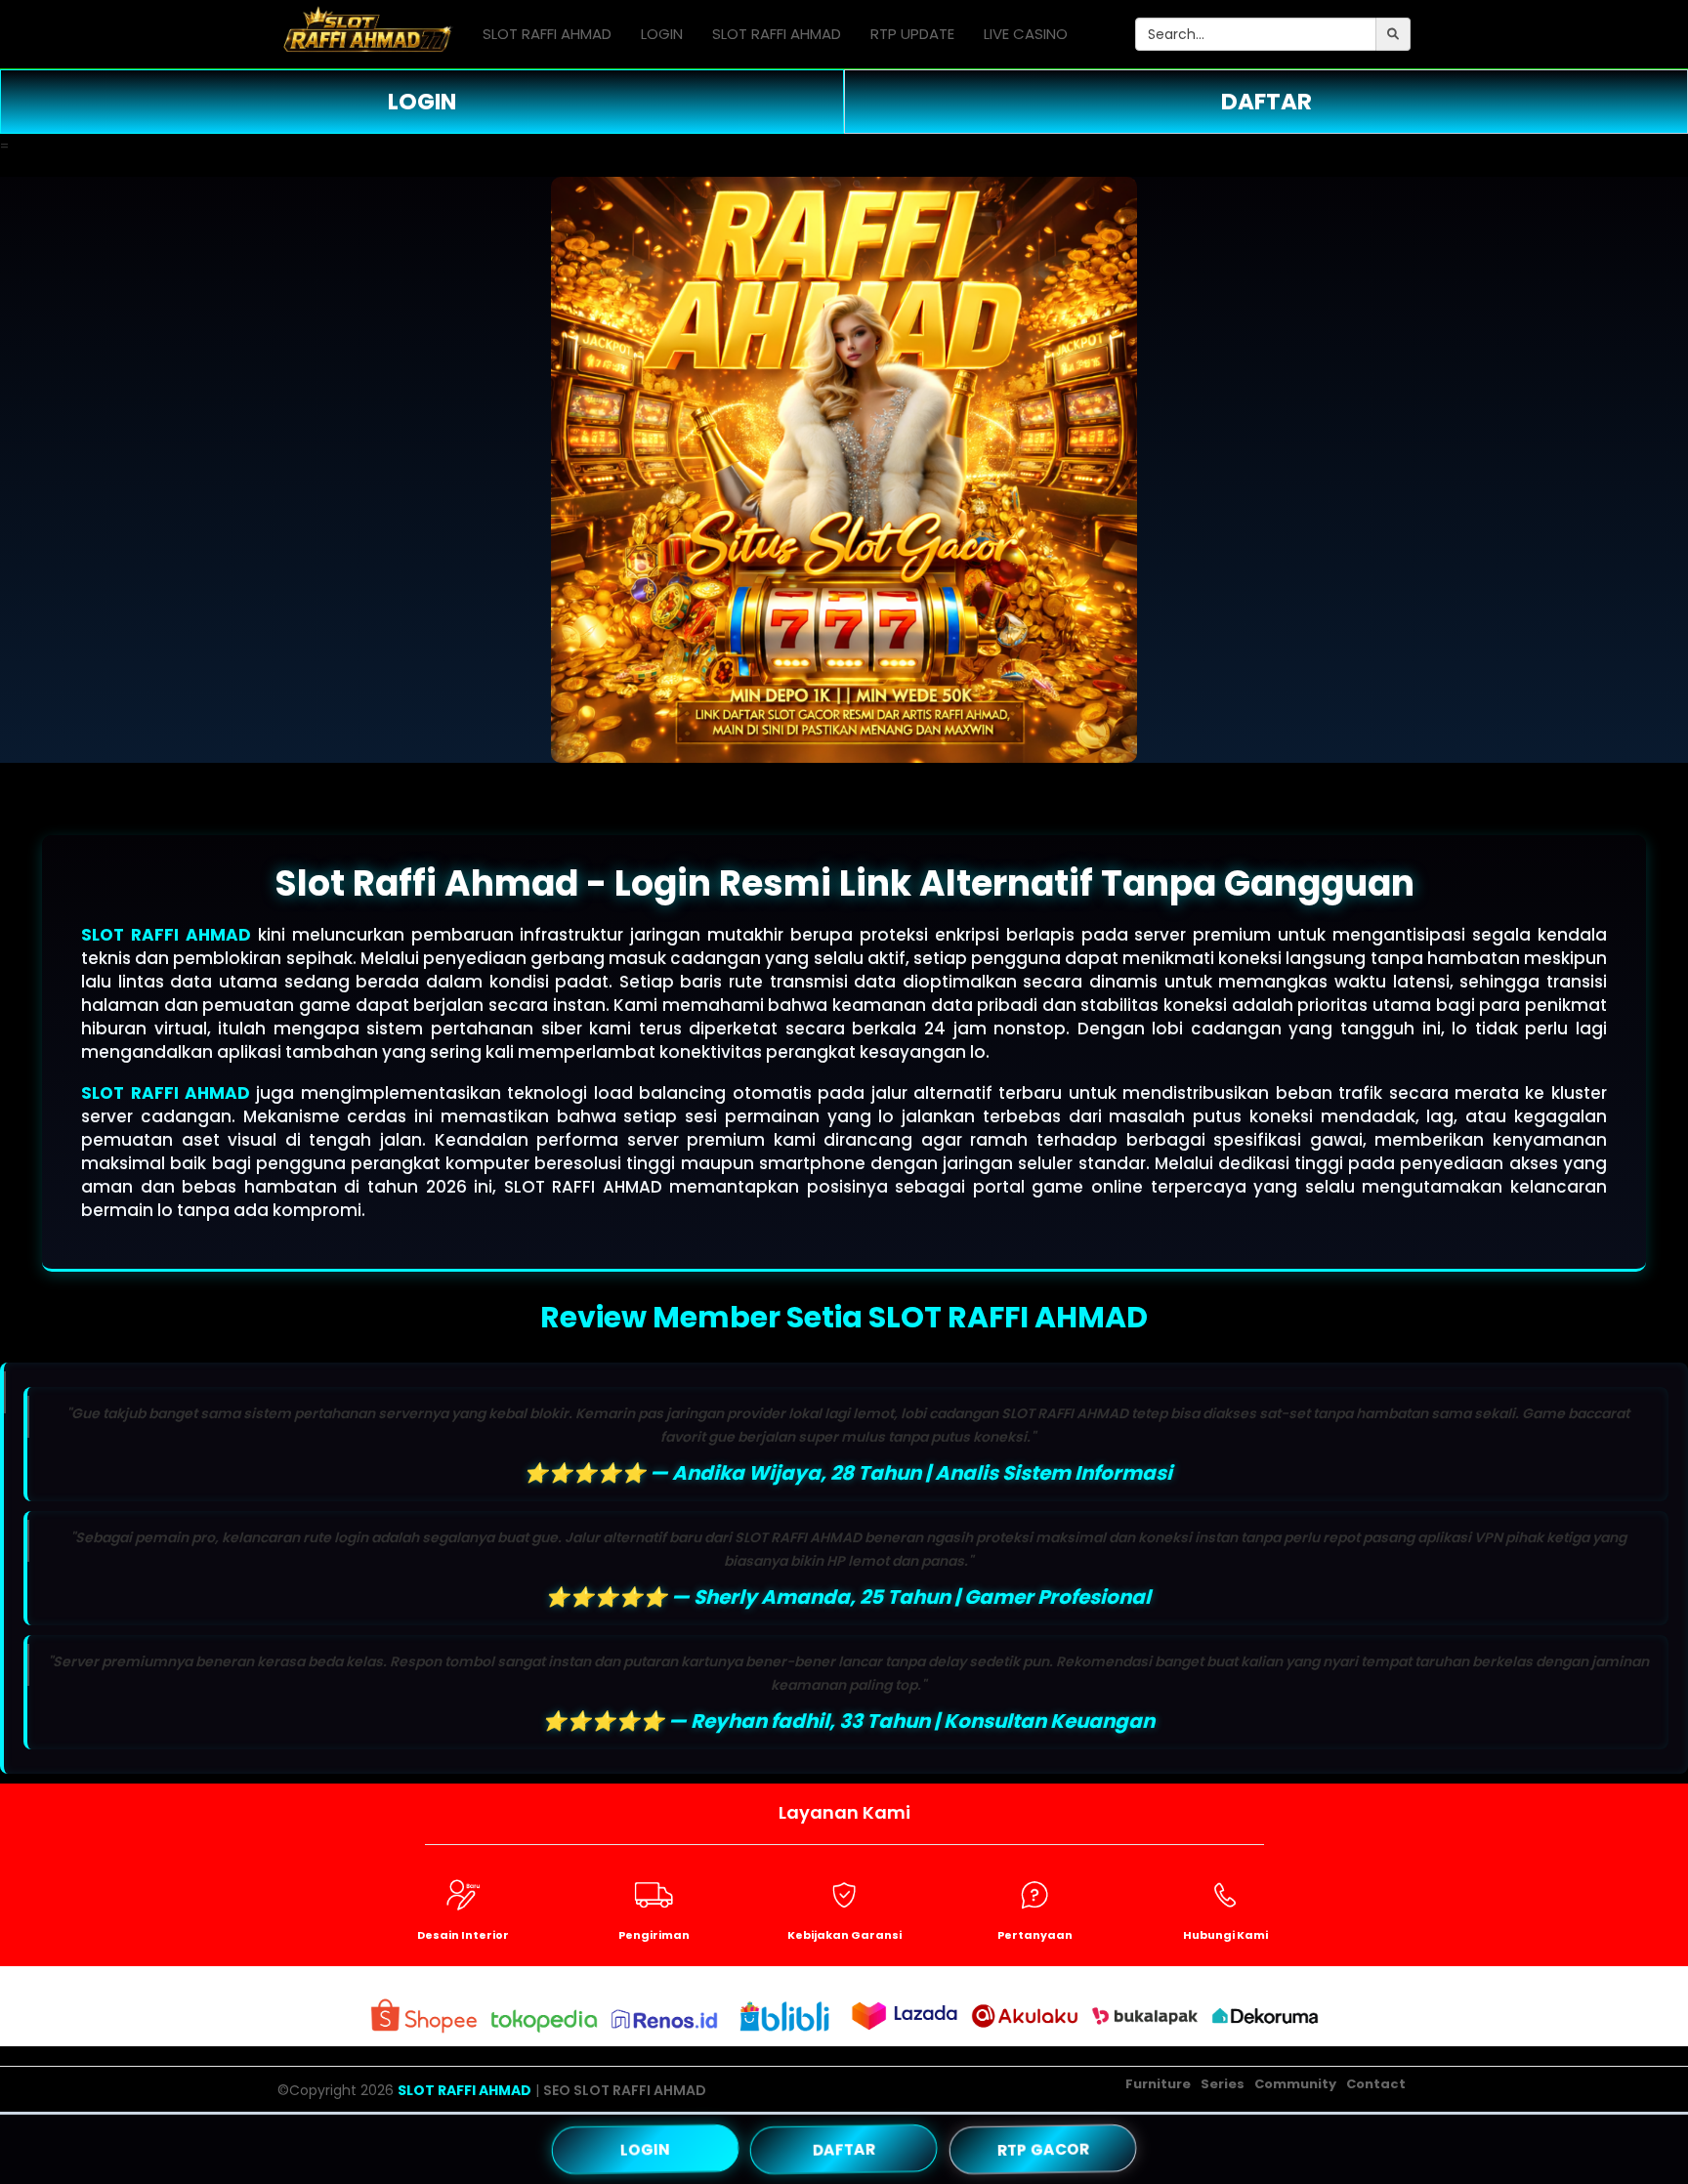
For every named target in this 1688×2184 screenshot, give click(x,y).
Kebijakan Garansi (844, 1935)
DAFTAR (1266, 102)
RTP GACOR (1043, 2149)
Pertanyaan (1035, 1935)
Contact (1376, 2084)
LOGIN (662, 34)
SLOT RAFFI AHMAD (547, 34)
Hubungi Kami (1225, 1935)
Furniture (1158, 2084)
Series (1223, 2084)
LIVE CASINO (1026, 34)
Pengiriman (654, 1935)
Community (1295, 2084)
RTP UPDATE (912, 34)
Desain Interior (463, 1935)
